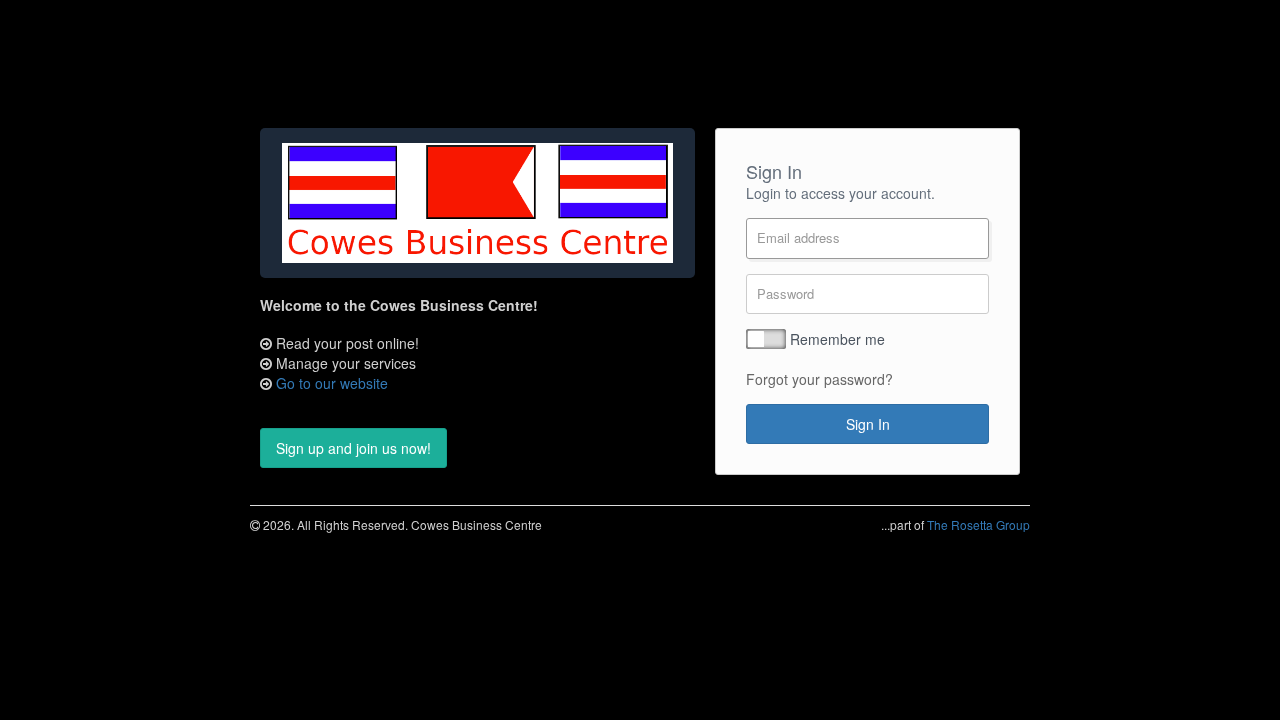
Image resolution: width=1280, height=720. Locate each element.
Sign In (868, 424)
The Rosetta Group (978, 524)
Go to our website (332, 383)
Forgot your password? (819, 379)
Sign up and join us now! (353, 448)
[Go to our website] (477, 203)
